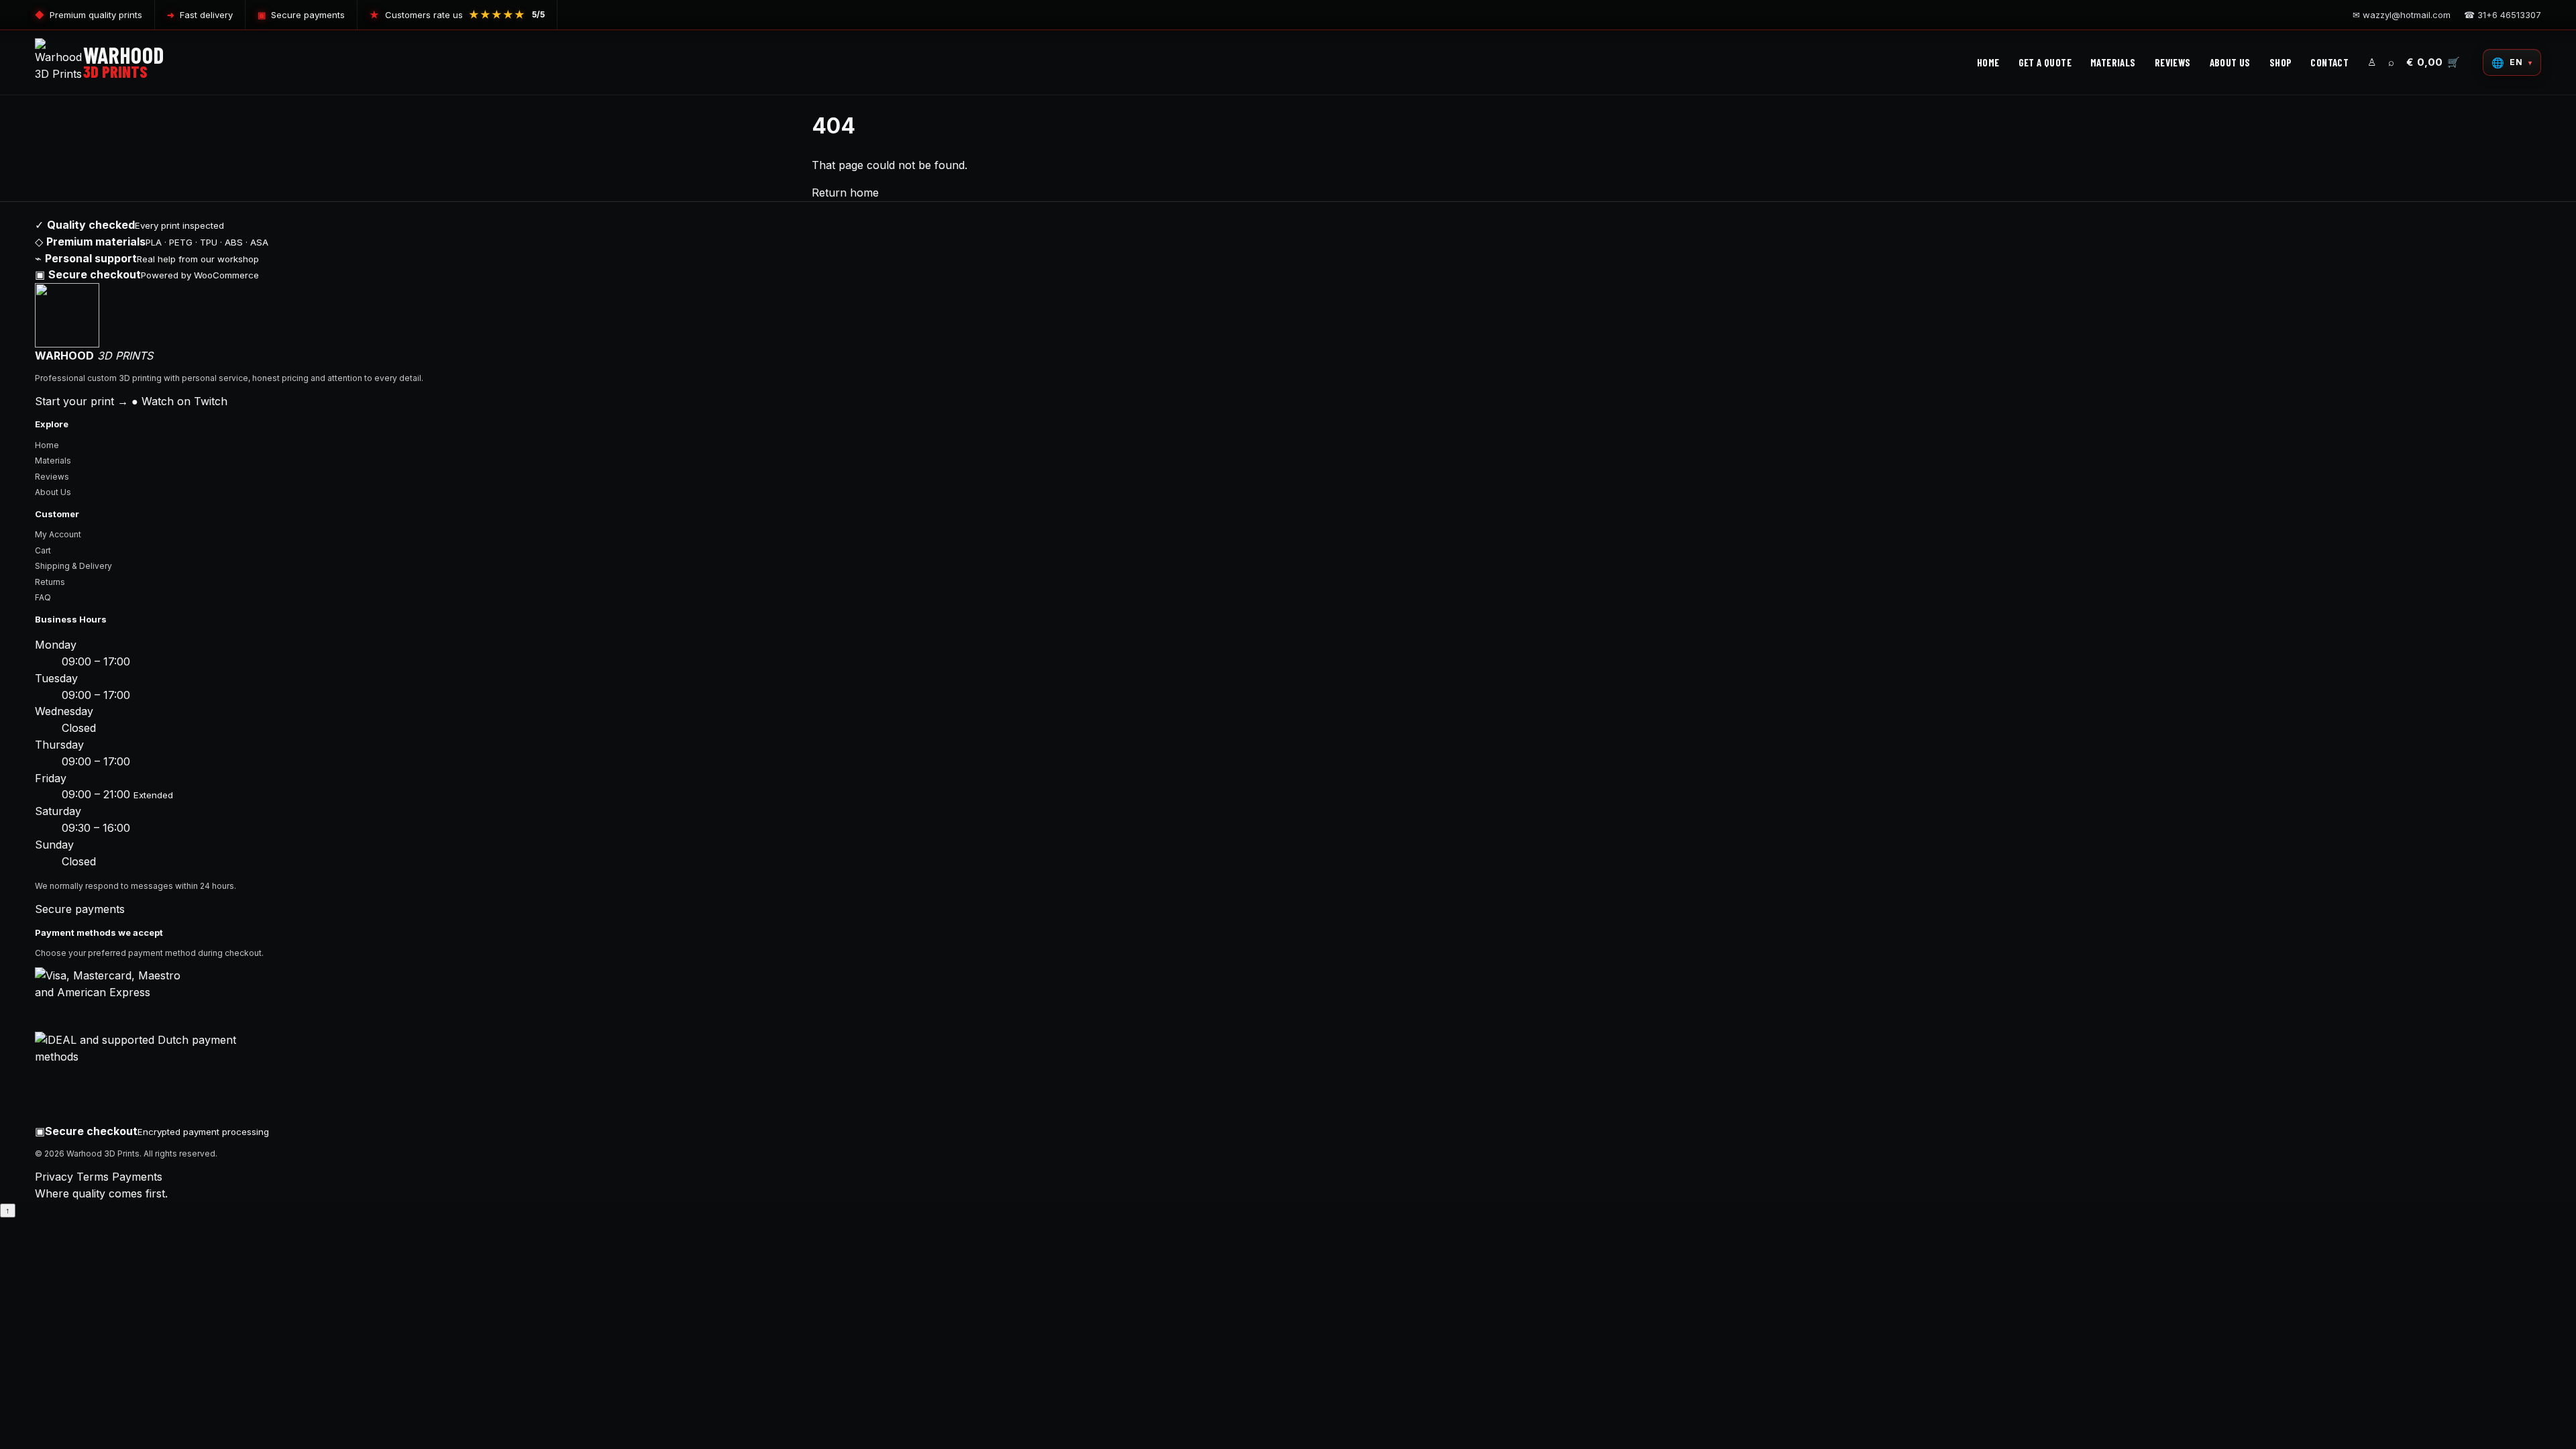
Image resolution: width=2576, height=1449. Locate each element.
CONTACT (2329, 62)
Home (47, 445)
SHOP (2281, 62)
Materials (53, 461)
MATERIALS (2113, 62)
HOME (1988, 62)
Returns (50, 582)
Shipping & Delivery (73, 566)
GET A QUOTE (2045, 62)
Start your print (82, 401)
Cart (43, 550)
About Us (53, 492)
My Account (58, 534)
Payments (137, 1177)
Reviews (52, 477)
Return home (845, 193)
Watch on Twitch (179, 401)
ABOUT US (2230, 62)
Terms (93, 1177)
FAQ (43, 597)
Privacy (54, 1177)
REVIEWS (2173, 62)
